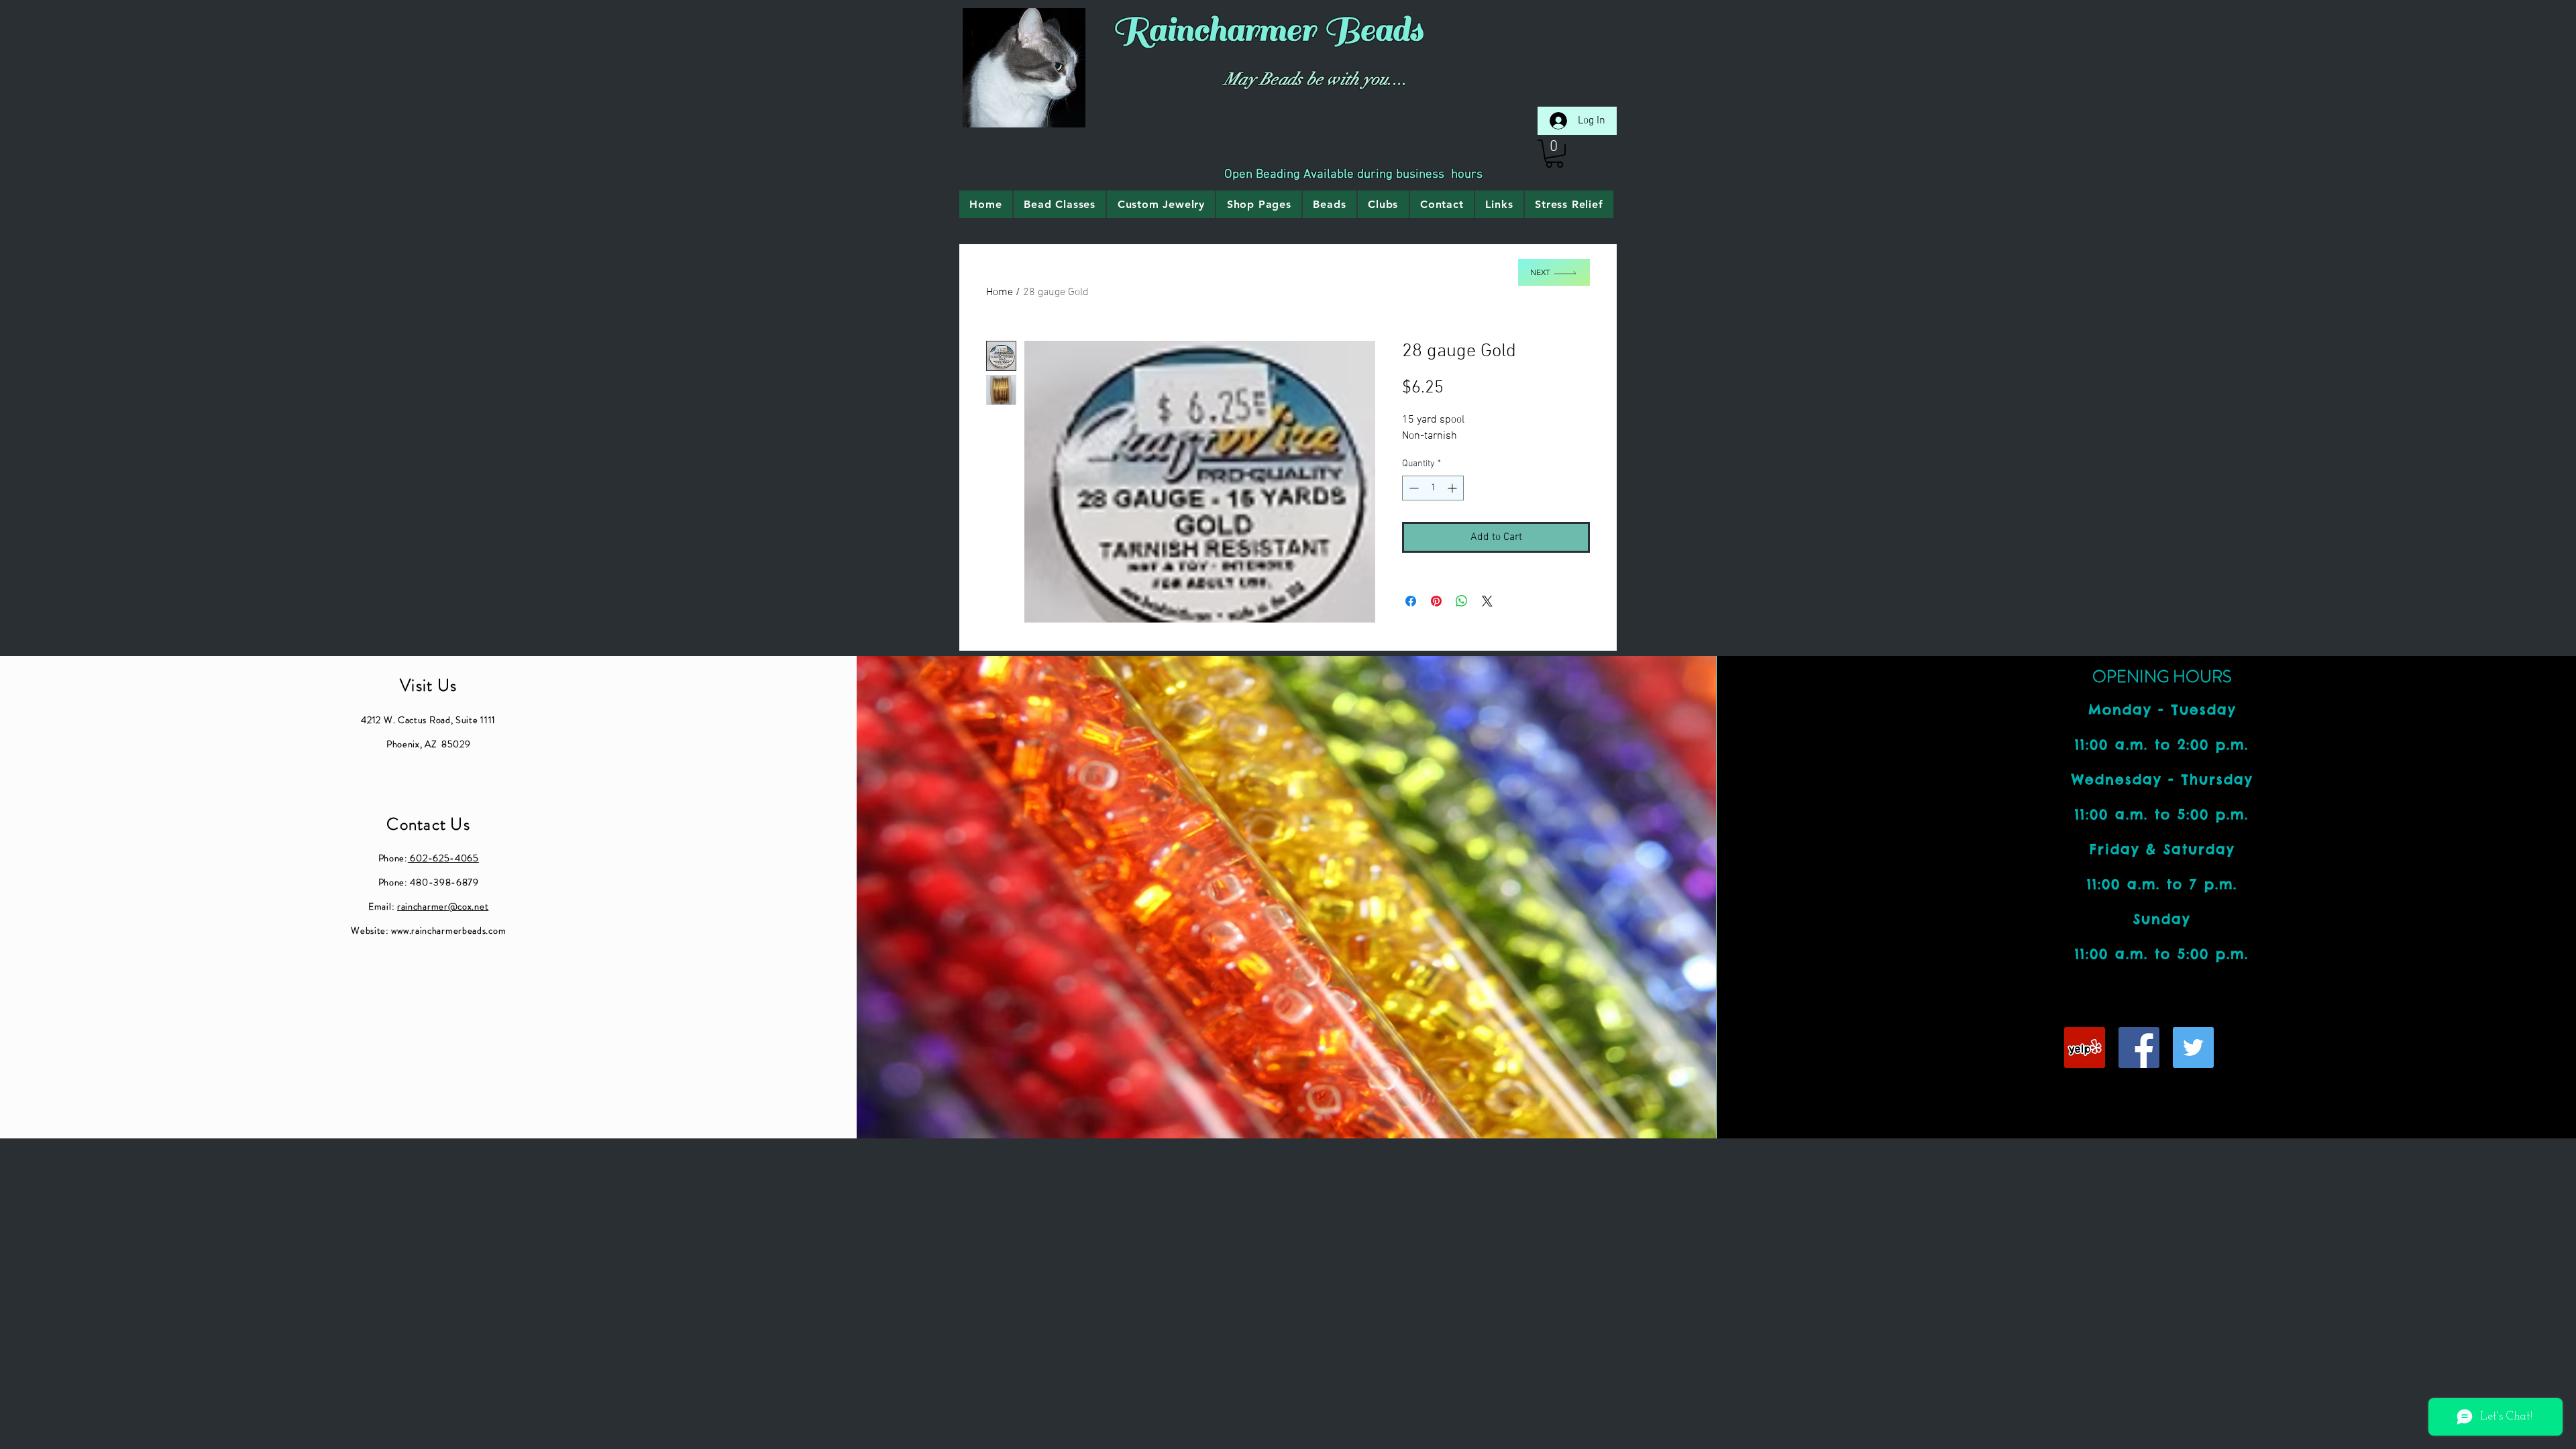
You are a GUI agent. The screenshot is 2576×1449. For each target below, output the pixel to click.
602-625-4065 (443, 858)
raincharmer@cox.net (443, 906)
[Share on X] (1487, 601)
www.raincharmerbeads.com (448, 930)
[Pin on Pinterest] (1436, 601)
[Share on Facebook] (1411, 601)
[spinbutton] (1433, 488)
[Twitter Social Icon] (2193, 1048)
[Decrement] (1412, 488)
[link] (1554, 154)
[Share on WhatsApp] (1462, 601)
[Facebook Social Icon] (2139, 1048)
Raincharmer (1214, 30)
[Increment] (1453, 488)
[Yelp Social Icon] (2085, 1048)
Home (1000, 292)
